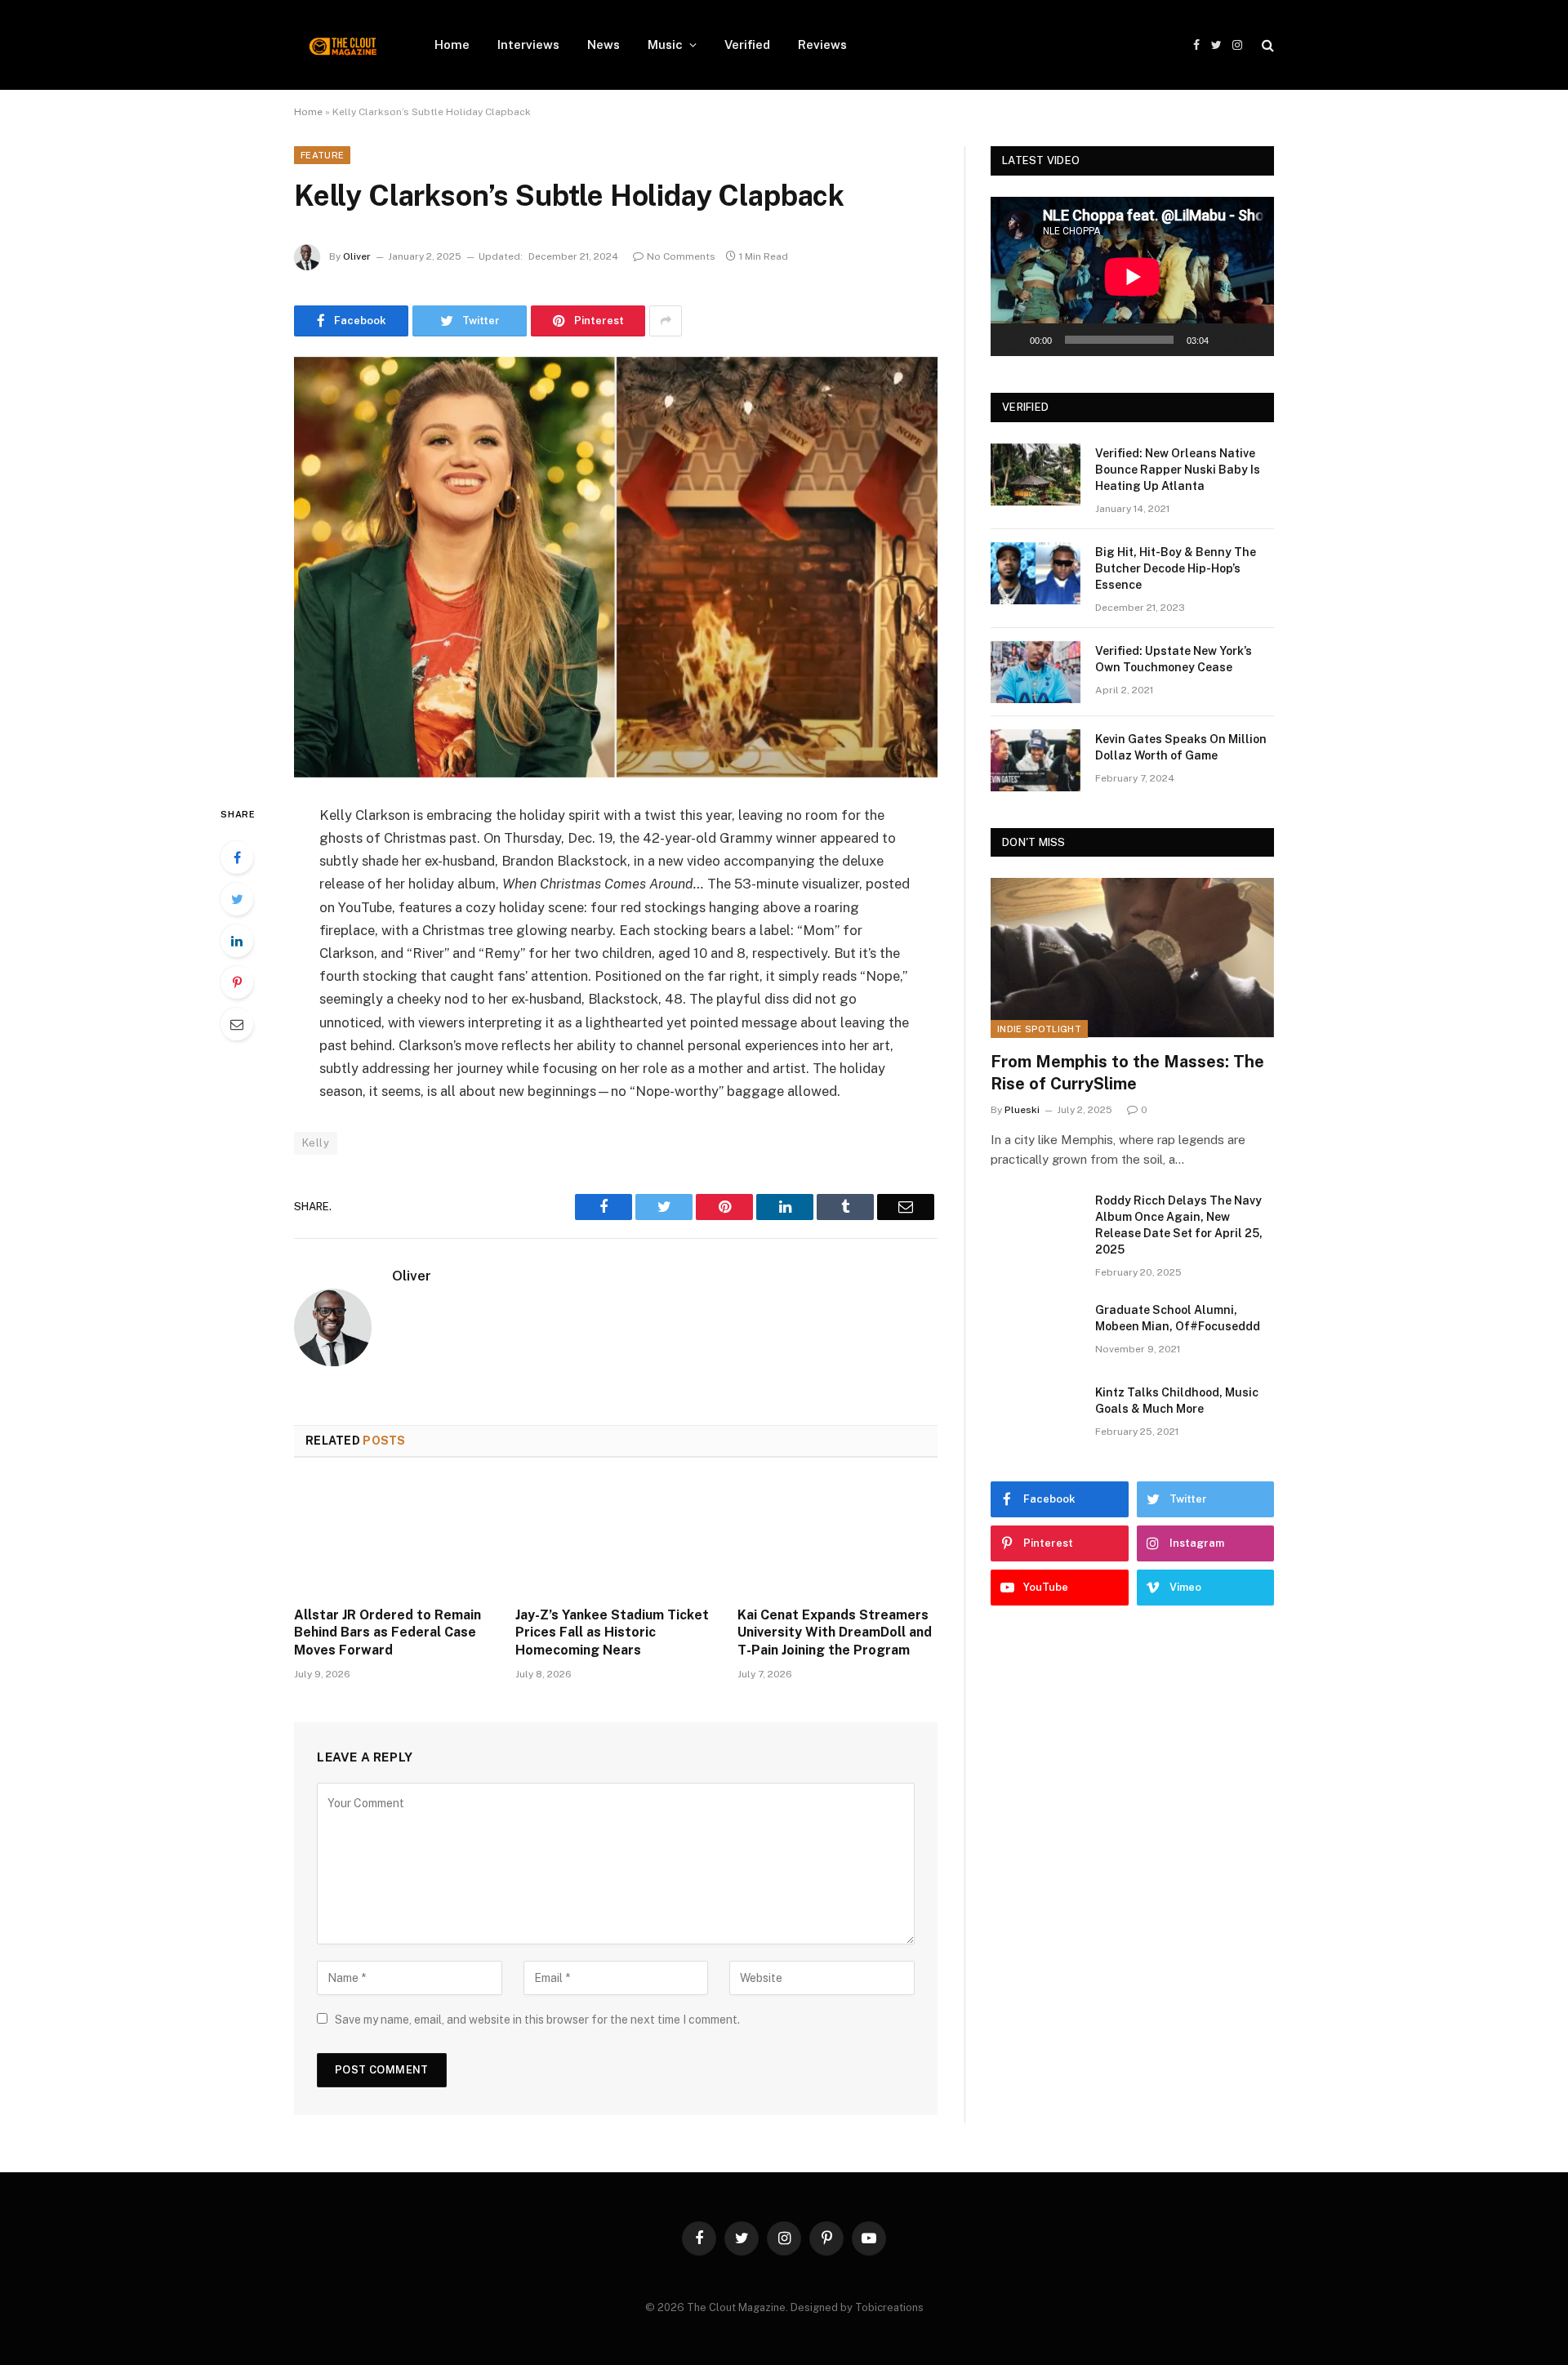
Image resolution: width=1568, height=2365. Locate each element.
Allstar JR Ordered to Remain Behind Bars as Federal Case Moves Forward (388, 1633)
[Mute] (1227, 340)
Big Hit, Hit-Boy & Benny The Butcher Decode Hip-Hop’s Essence (1176, 568)
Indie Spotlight (1039, 1029)
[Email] (237, 1024)
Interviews (528, 45)
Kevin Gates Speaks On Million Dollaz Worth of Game (1181, 747)
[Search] (1266, 45)
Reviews (822, 45)
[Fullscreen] (1253, 340)
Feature (322, 155)
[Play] (1012, 340)
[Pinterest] (237, 982)
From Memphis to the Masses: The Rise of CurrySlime (1127, 1073)
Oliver (357, 256)
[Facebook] (237, 857)
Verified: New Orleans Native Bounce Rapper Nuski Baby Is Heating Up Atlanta (1178, 470)
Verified (747, 45)
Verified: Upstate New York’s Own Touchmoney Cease (1174, 659)
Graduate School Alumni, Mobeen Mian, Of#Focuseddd (1178, 1318)
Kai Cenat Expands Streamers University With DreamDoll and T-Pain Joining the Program (835, 1633)
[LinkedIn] (237, 941)
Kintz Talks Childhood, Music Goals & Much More (1177, 1401)
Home (452, 45)
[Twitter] (237, 899)
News (604, 45)
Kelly (316, 1143)
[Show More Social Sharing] (666, 321)
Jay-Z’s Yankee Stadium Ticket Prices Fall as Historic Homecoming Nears (612, 1633)
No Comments (681, 256)
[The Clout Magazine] (343, 45)
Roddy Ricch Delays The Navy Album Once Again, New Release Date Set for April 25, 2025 (1179, 1225)
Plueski (1022, 1110)
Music (665, 45)
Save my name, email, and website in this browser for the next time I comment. (537, 2020)
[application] (1132, 276)
